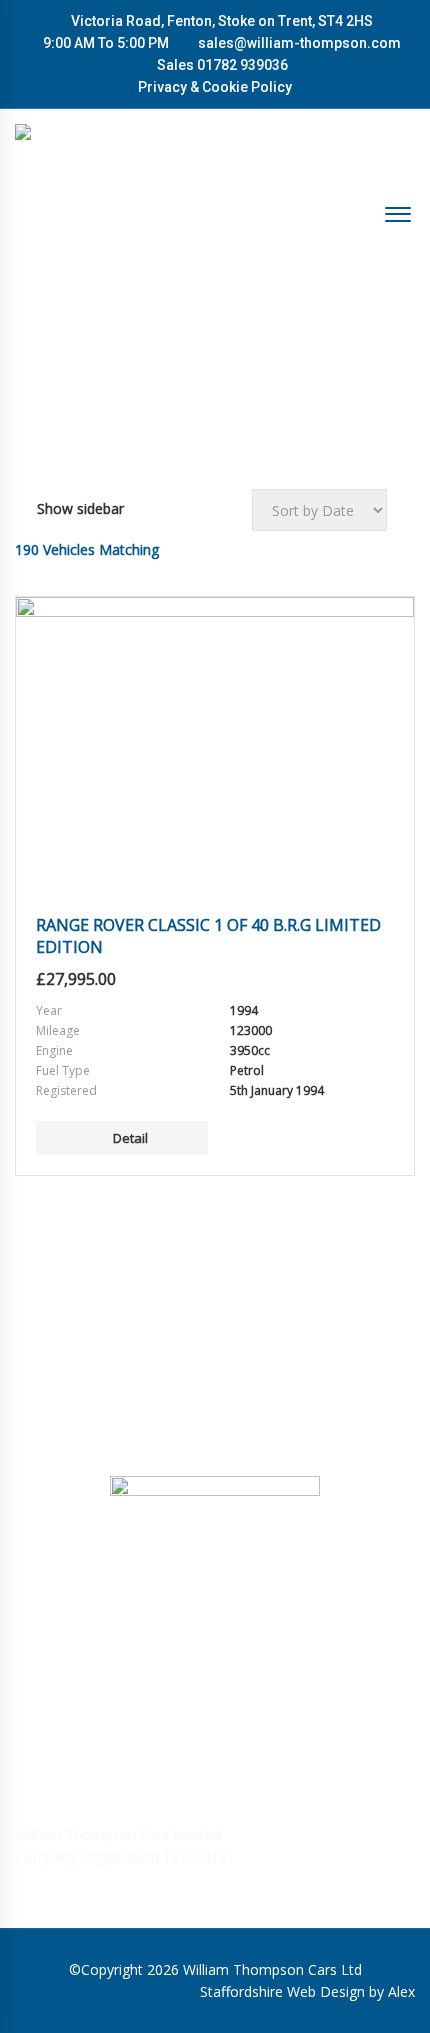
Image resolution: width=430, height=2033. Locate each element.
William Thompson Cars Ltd (272, 1969)
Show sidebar (80, 508)
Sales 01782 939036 (221, 65)
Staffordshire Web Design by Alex (307, 1991)
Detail (130, 1138)
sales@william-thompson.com (299, 43)
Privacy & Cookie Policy (215, 87)
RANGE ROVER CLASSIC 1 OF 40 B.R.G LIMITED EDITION (208, 936)
